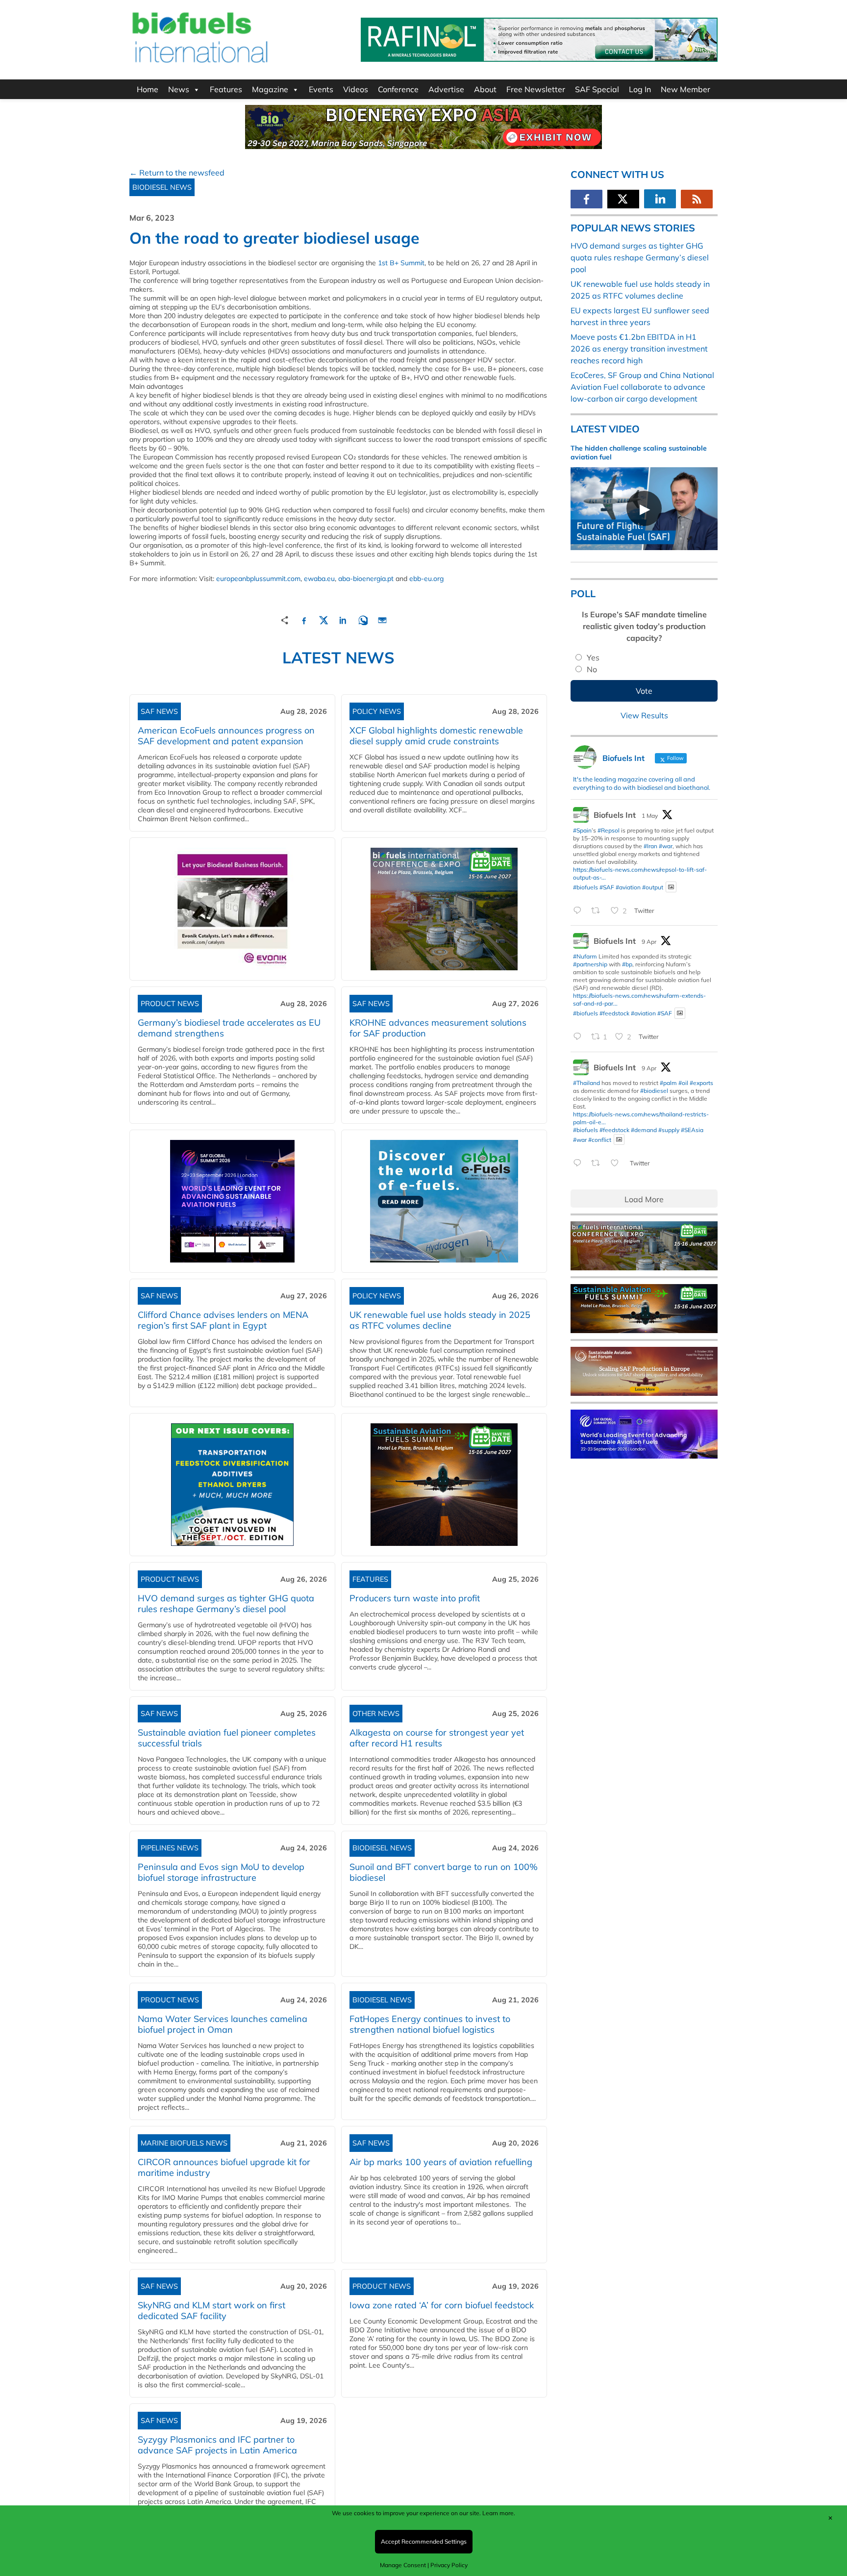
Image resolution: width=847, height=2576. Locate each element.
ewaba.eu (319, 579)
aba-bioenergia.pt (366, 579)
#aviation (628, 887)
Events (321, 89)
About (485, 89)
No (592, 669)
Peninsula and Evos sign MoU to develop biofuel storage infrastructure (221, 1872)
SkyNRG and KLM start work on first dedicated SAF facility (212, 2311)
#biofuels (585, 887)
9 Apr (649, 942)
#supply (669, 1130)
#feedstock (614, 1013)
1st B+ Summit (401, 263)
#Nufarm (585, 956)
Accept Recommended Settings (424, 2541)
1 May (650, 816)
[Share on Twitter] (324, 619)
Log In (640, 89)
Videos (356, 89)
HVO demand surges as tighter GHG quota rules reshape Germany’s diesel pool (226, 1604)
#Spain (582, 830)
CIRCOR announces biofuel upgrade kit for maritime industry (224, 2167)
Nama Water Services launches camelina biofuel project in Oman (223, 2024)
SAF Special (597, 89)
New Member (685, 89)
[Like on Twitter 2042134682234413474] (618, 1163)
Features (226, 89)
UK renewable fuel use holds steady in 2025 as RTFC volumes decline (440, 1320)
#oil (683, 1083)
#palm (668, 1083)
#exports (701, 1083)
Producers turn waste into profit (415, 1598)
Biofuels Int (615, 815)
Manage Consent (403, 2565)
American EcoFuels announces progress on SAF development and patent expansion (226, 736)
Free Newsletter (536, 89)
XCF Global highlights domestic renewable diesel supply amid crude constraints (436, 736)
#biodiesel (654, 1091)
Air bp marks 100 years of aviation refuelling (441, 2162)
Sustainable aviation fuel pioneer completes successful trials (227, 1738)
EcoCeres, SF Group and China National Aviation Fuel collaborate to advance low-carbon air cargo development (642, 387)
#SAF (607, 887)
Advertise (446, 89)
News (179, 89)
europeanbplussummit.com (258, 579)
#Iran (650, 846)
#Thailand (586, 1083)
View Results (644, 715)
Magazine (270, 89)
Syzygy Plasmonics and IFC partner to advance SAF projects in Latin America (217, 2445)
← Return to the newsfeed (177, 173)
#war (666, 846)
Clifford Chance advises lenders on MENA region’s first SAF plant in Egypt (223, 1320)
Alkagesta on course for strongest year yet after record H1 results (437, 1738)
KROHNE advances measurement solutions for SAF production (438, 1028)
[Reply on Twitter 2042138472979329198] (580, 1037)
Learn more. (499, 2513)
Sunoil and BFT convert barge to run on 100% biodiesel (444, 1872)
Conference (398, 89)
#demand (644, 1130)
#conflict (600, 1139)
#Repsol (609, 830)
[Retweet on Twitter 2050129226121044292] (598, 911)
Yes (593, 657)
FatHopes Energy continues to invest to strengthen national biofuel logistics (430, 2024)
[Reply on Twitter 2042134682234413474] (580, 1163)
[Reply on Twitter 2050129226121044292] (580, 911)
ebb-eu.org (426, 579)
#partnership (590, 964)
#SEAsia (692, 1130)
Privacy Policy (449, 2565)
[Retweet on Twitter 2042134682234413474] (598, 1163)
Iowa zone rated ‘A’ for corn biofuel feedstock (442, 2305)
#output (653, 887)
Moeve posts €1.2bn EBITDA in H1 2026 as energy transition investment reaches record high (639, 349)
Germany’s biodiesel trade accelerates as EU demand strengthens (229, 1028)
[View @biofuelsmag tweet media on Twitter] (671, 887)
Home (148, 89)
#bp (627, 964)
